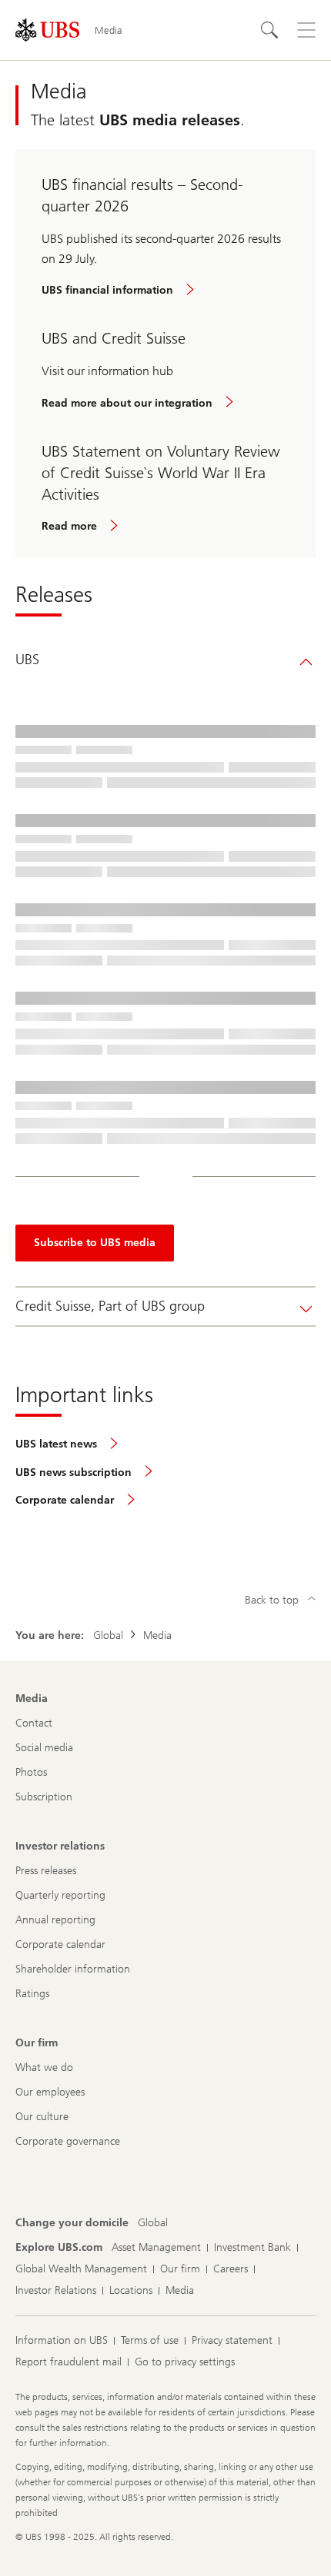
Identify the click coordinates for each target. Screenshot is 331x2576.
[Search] (269, 30)
